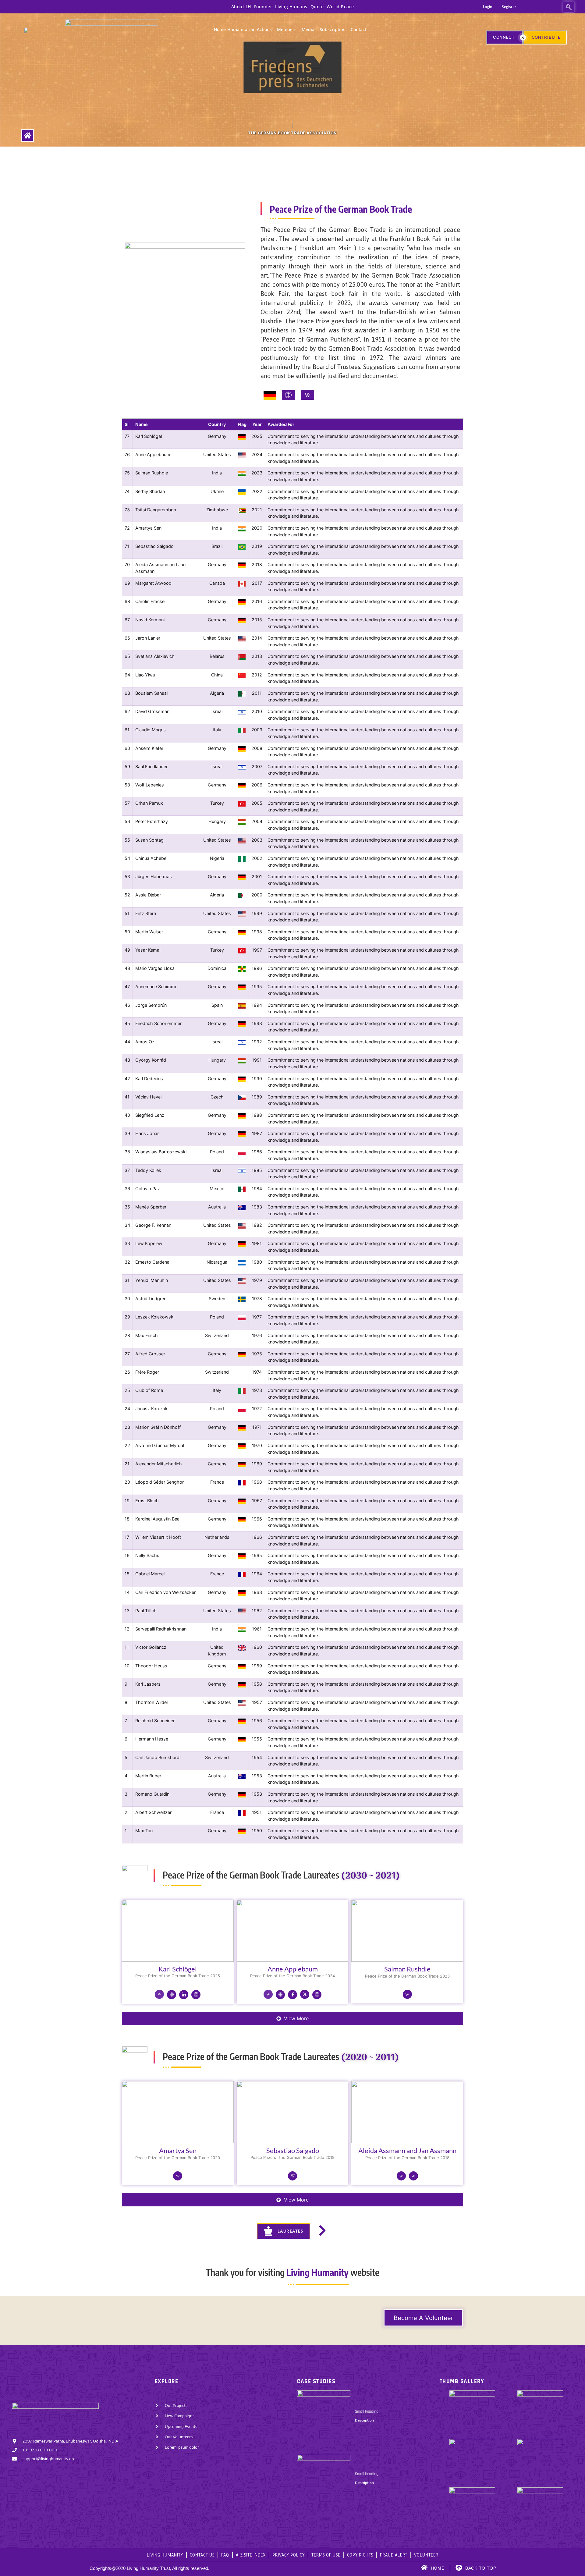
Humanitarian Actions (250, 29)
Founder (263, 7)
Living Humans (291, 7)
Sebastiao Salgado (293, 2150)
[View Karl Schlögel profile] (178, 1961)
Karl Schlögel (178, 1969)
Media (308, 29)
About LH (241, 7)
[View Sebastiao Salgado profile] (293, 2143)
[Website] (172, 1995)
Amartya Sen (178, 2150)
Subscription (333, 29)
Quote (317, 7)
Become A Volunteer (423, 2318)
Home (220, 29)
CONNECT (504, 37)
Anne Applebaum (293, 1969)
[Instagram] (196, 1995)
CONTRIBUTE (546, 37)
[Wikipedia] (159, 1994)
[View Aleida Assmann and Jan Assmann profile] (407, 2143)
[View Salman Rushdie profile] (407, 1961)
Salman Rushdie (407, 1969)
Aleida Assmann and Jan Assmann (407, 2150)
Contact (358, 29)
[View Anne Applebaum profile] (293, 1961)
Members (287, 29)
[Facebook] (292, 1995)
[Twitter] (305, 1994)
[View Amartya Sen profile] (178, 2143)
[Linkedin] (184, 1995)
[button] (569, 7)
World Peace (340, 7)
